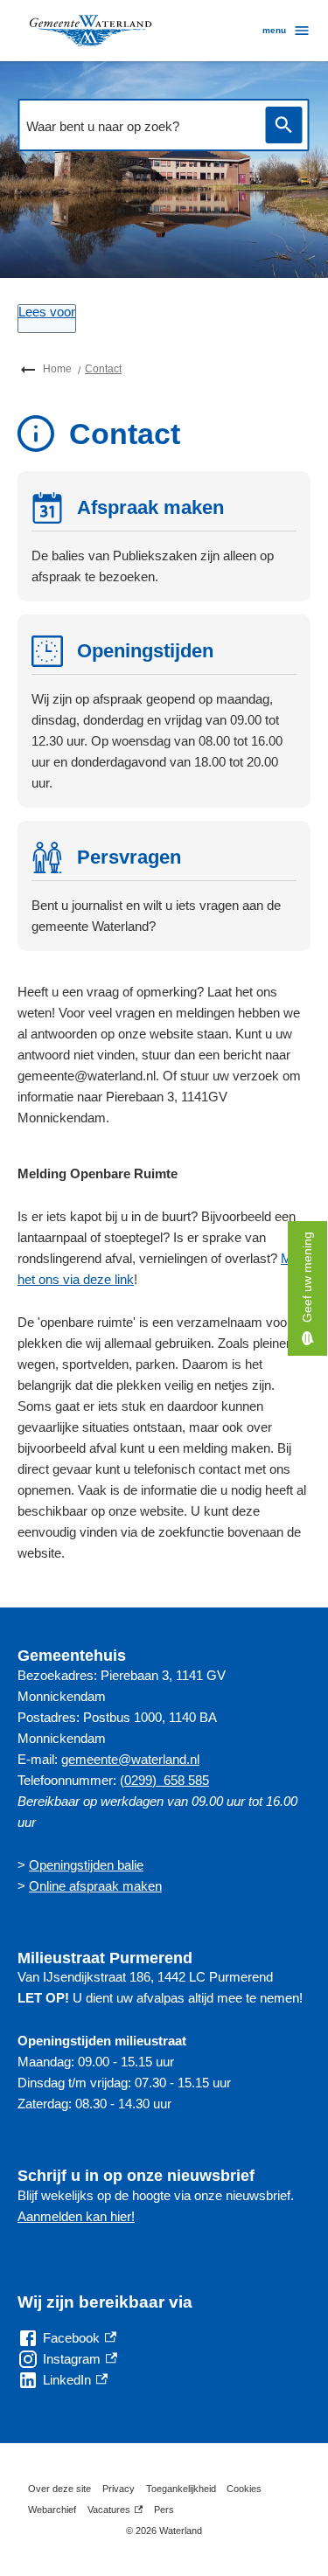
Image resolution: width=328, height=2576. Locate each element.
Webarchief (52, 2510)
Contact (103, 369)
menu (274, 30)
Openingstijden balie (86, 1865)
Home (57, 369)
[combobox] (137, 127)
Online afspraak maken (95, 1886)
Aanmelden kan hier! (76, 2216)
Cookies (244, 2489)
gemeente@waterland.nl (130, 1759)
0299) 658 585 (167, 1780)
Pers (164, 2510)
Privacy (119, 2489)
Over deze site (59, 2489)
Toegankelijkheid (181, 2489)
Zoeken (283, 125)
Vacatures (115, 2512)
